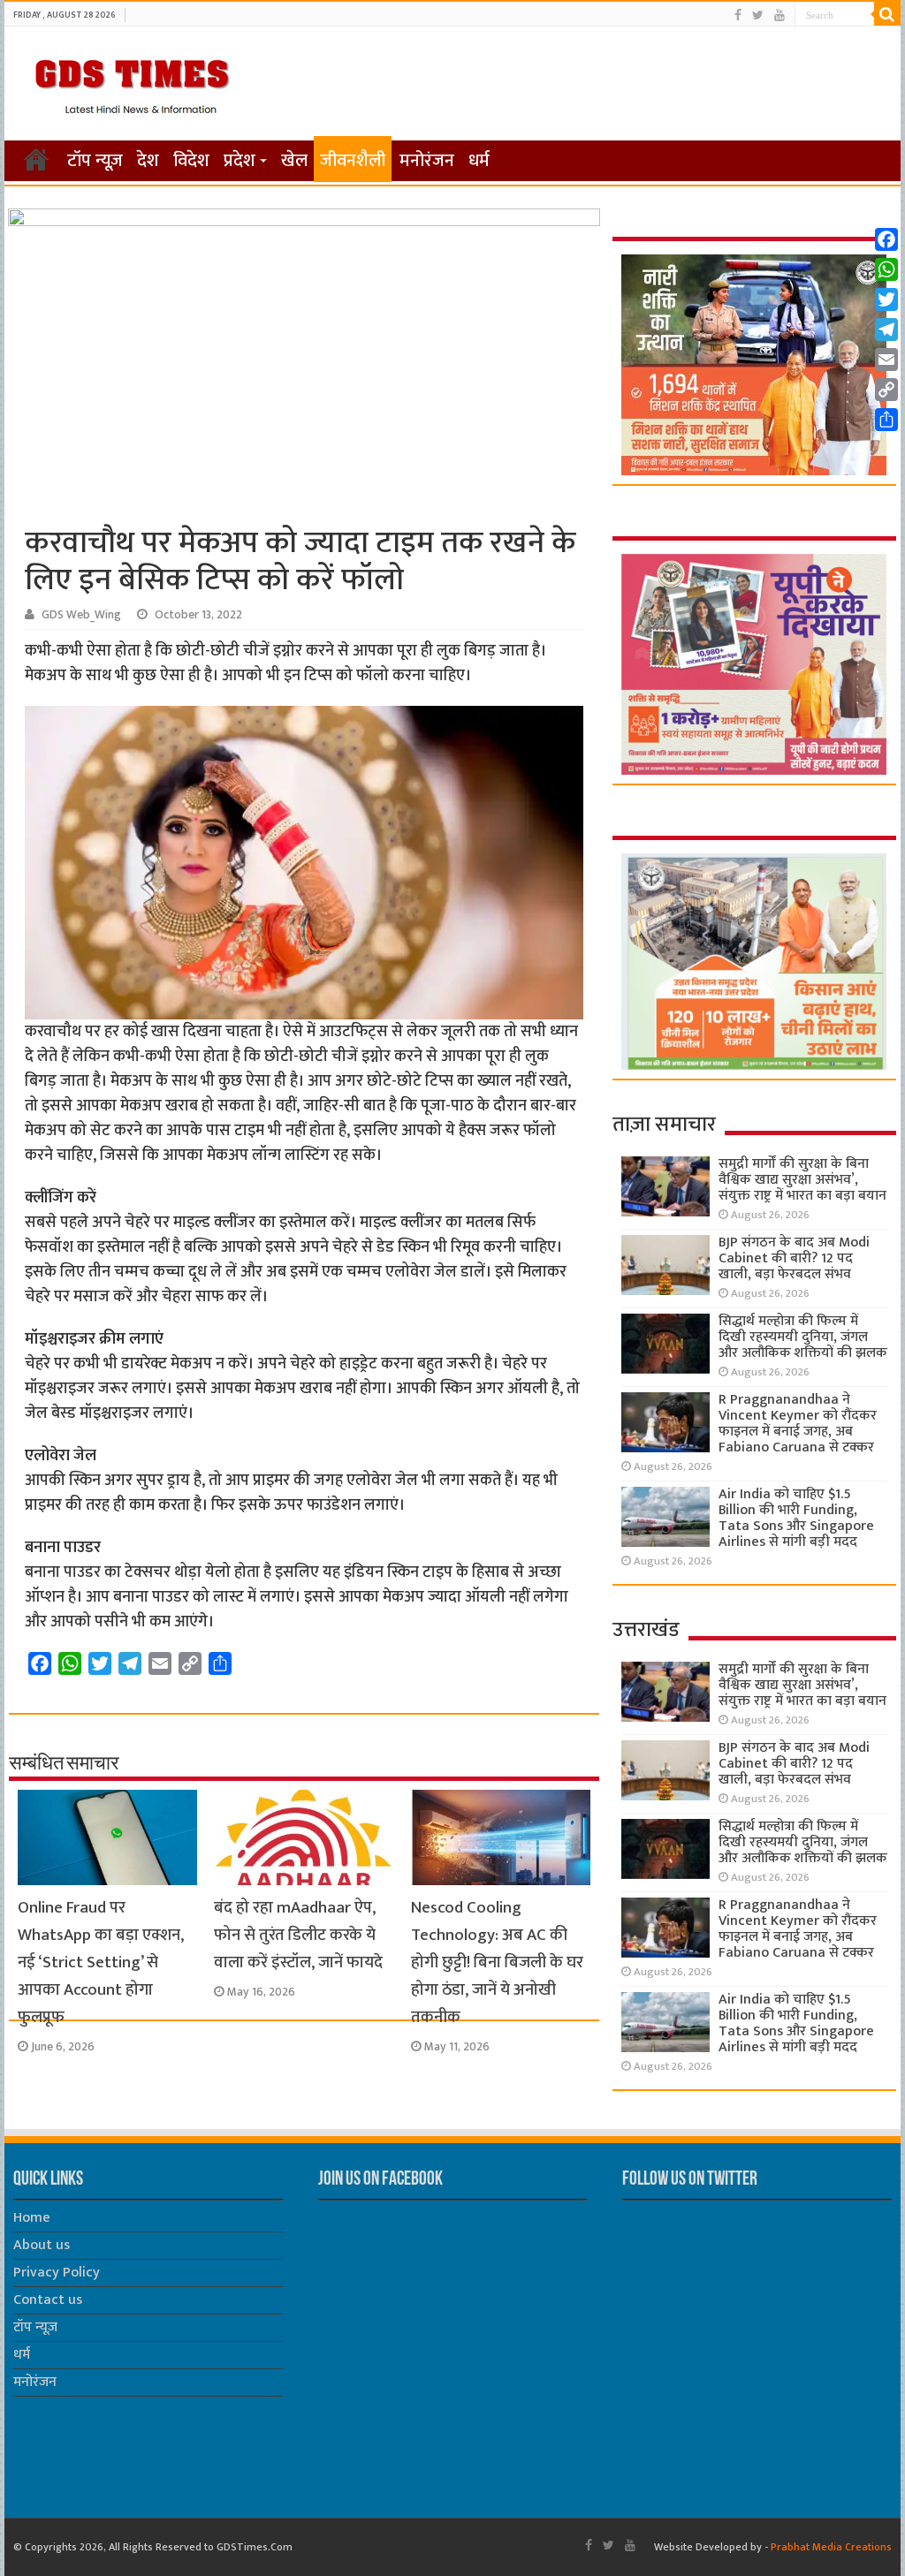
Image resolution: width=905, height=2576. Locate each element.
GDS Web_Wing (81, 615)
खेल (294, 161)
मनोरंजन (427, 161)
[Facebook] (738, 15)
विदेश (191, 161)
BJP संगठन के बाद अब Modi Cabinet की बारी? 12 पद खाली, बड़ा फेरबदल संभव (794, 1258)
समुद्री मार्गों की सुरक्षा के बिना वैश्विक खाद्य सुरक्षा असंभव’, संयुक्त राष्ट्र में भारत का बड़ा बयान (802, 1180)
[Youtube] (780, 15)
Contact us (48, 2300)
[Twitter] (758, 15)
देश (148, 161)
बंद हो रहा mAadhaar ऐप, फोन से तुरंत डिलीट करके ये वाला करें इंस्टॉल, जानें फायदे (298, 1935)
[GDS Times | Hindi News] (131, 82)
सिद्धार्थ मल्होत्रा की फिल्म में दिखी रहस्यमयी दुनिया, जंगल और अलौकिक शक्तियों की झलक (803, 1337)
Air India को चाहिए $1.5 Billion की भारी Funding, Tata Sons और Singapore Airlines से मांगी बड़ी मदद (796, 1518)
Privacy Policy (57, 2273)
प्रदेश (240, 161)
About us (42, 2245)
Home (32, 2218)
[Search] (887, 14)
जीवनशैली (353, 161)
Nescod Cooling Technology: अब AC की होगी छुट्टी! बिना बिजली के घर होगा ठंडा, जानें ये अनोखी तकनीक (497, 1962)
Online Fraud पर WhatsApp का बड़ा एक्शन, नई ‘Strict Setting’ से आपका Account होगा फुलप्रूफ (101, 1962)
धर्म (479, 161)
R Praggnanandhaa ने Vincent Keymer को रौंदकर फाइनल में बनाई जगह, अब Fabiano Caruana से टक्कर (798, 1424)
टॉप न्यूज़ (95, 161)
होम (36, 159)
